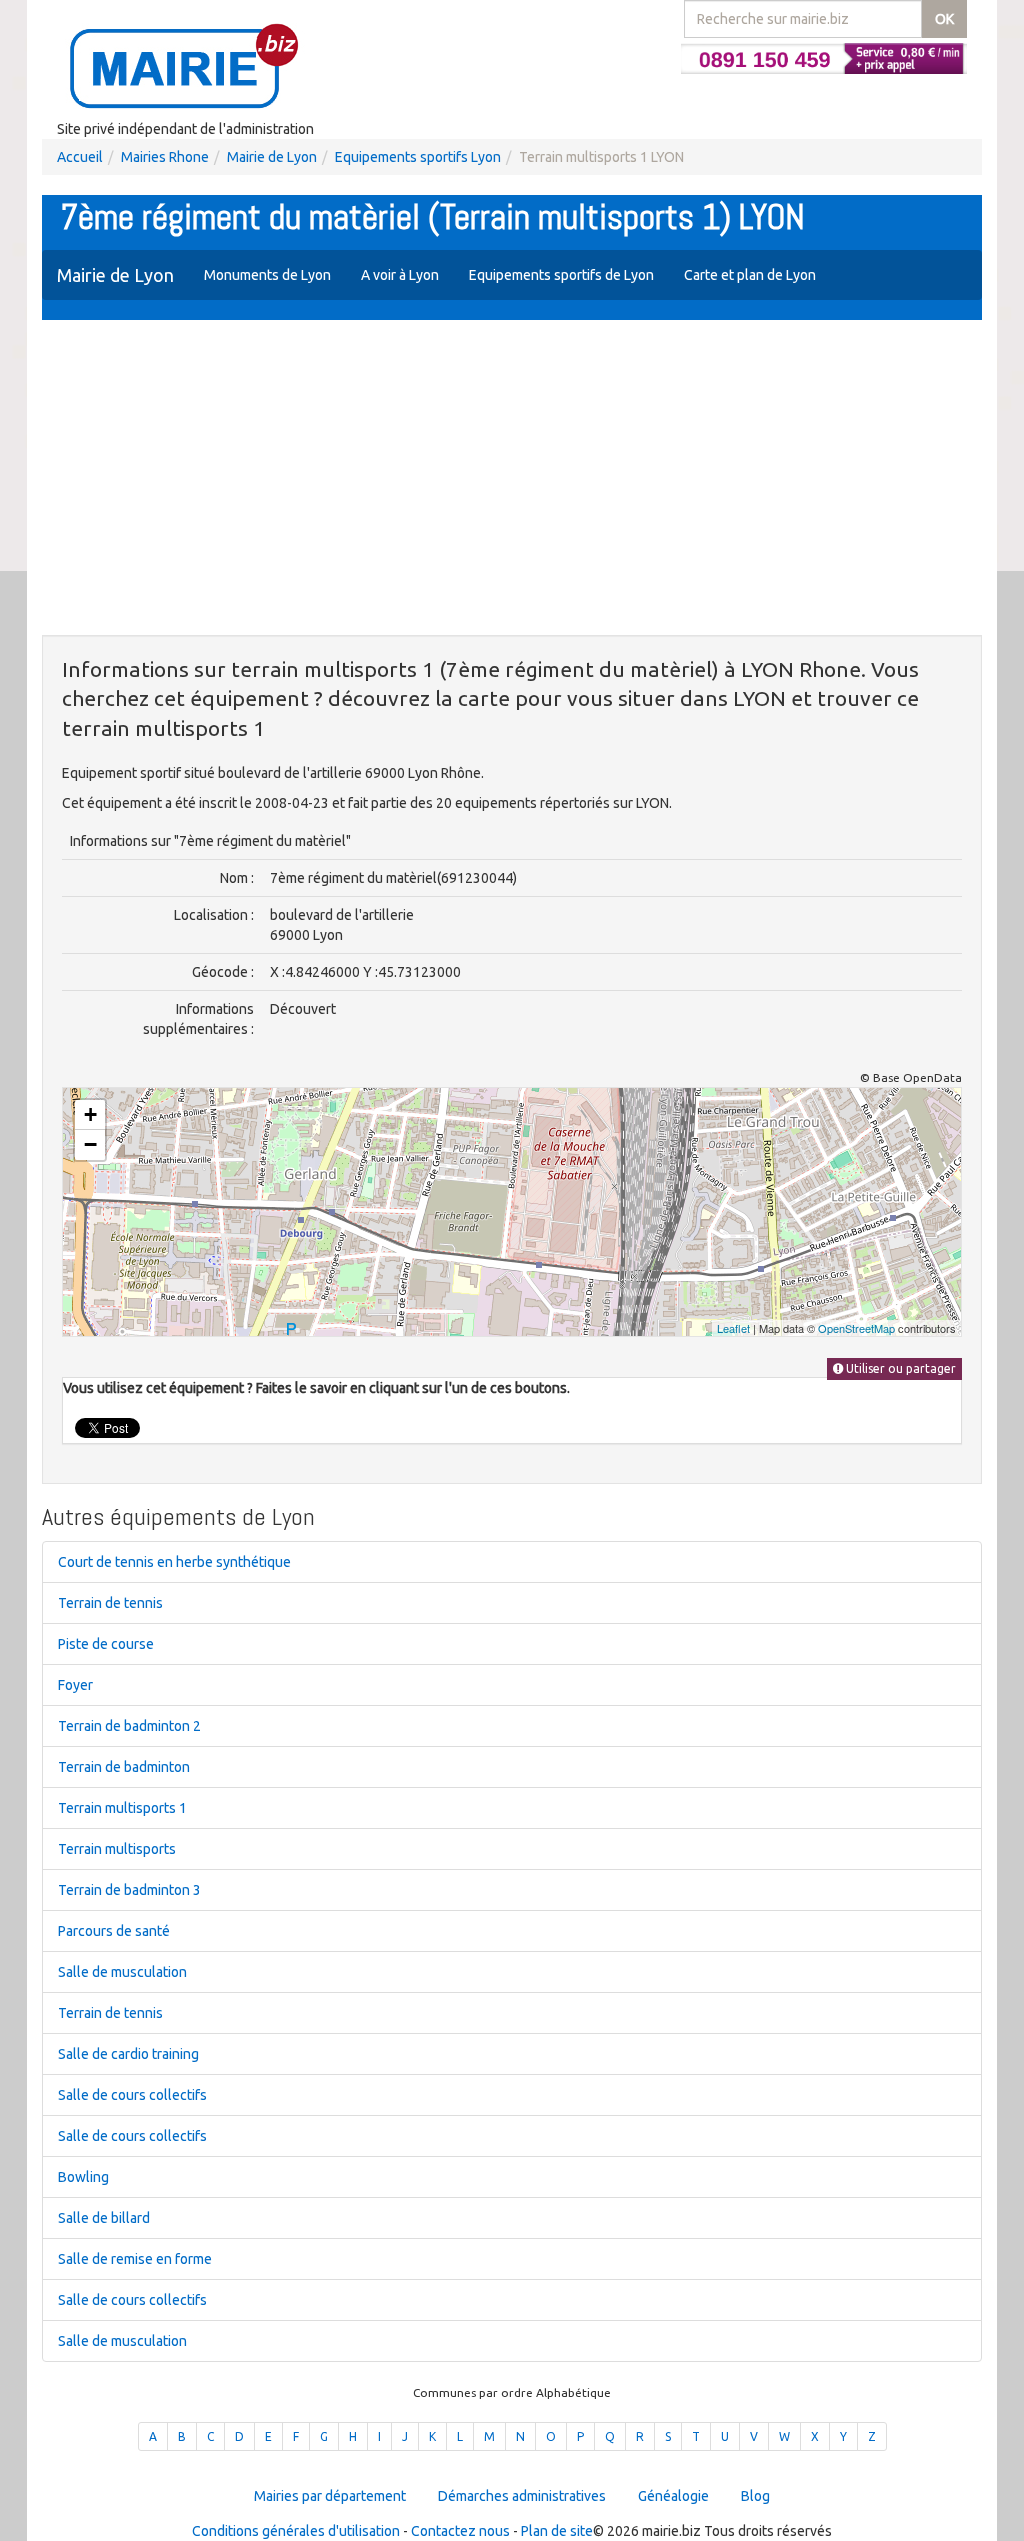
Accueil (80, 157)
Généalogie (673, 2496)
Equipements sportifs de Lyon (561, 275)
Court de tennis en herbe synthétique (174, 1562)
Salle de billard (104, 2218)
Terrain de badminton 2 (129, 1726)
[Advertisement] (512, 480)
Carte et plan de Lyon (750, 275)
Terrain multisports (117, 1849)
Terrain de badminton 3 (129, 1890)
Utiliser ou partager (899, 1368)
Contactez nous (460, 2531)
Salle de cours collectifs (132, 2095)
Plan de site (557, 2531)
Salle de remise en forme (135, 2259)
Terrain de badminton (124, 1767)
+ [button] (90, 1114)
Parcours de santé (114, 1931)
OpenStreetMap (856, 1328)
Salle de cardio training (128, 2054)
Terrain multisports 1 (122, 1808)
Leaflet (733, 1328)
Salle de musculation (122, 1972)
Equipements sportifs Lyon (418, 157)
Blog (755, 2496)
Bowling (83, 2177)
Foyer (75, 1685)
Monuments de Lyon (267, 275)
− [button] (90, 1144)
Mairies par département (330, 2496)
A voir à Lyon (400, 275)
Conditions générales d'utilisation (296, 2531)
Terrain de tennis (110, 1603)
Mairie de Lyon (272, 157)
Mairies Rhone (165, 157)
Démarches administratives (522, 2496)
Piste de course (106, 1644)
